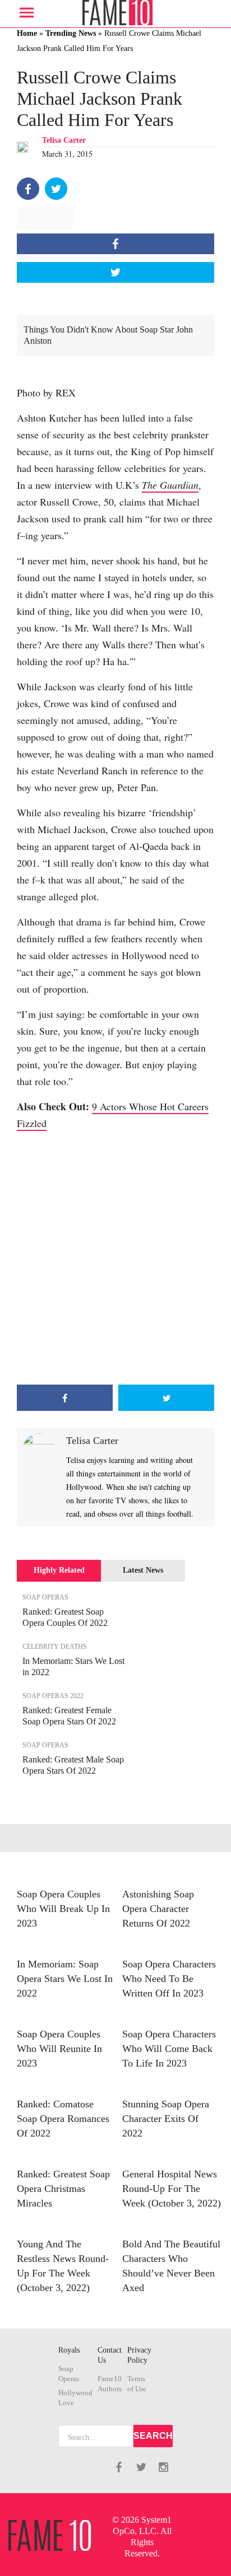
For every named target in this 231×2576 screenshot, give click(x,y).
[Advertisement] (115, 1258)
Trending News (71, 33)
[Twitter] (56, 189)
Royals (69, 2350)
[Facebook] (28, 189)
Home (27, 33)
